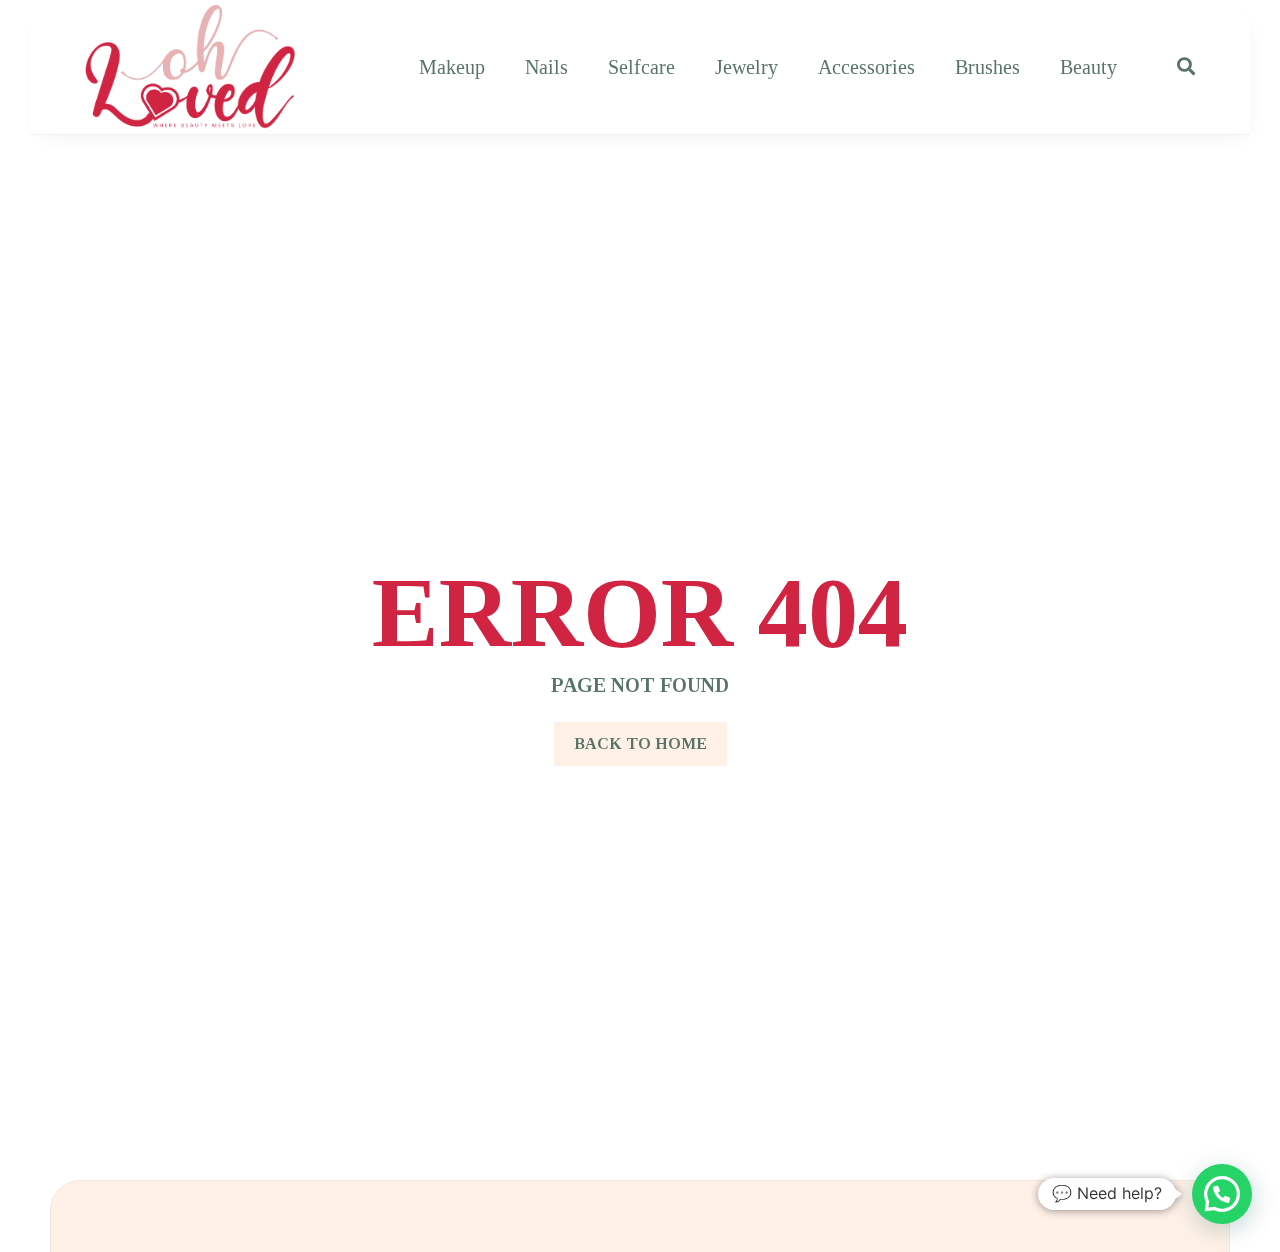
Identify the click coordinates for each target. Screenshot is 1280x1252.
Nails (546, 67)
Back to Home (640, 743)
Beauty (1088, 67)
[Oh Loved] (190, 67)
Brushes (987, 67)
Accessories (866, 67)
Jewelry (746, 67)
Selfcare (641, 67)
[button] (1222, 1194)
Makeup (452, 67)
